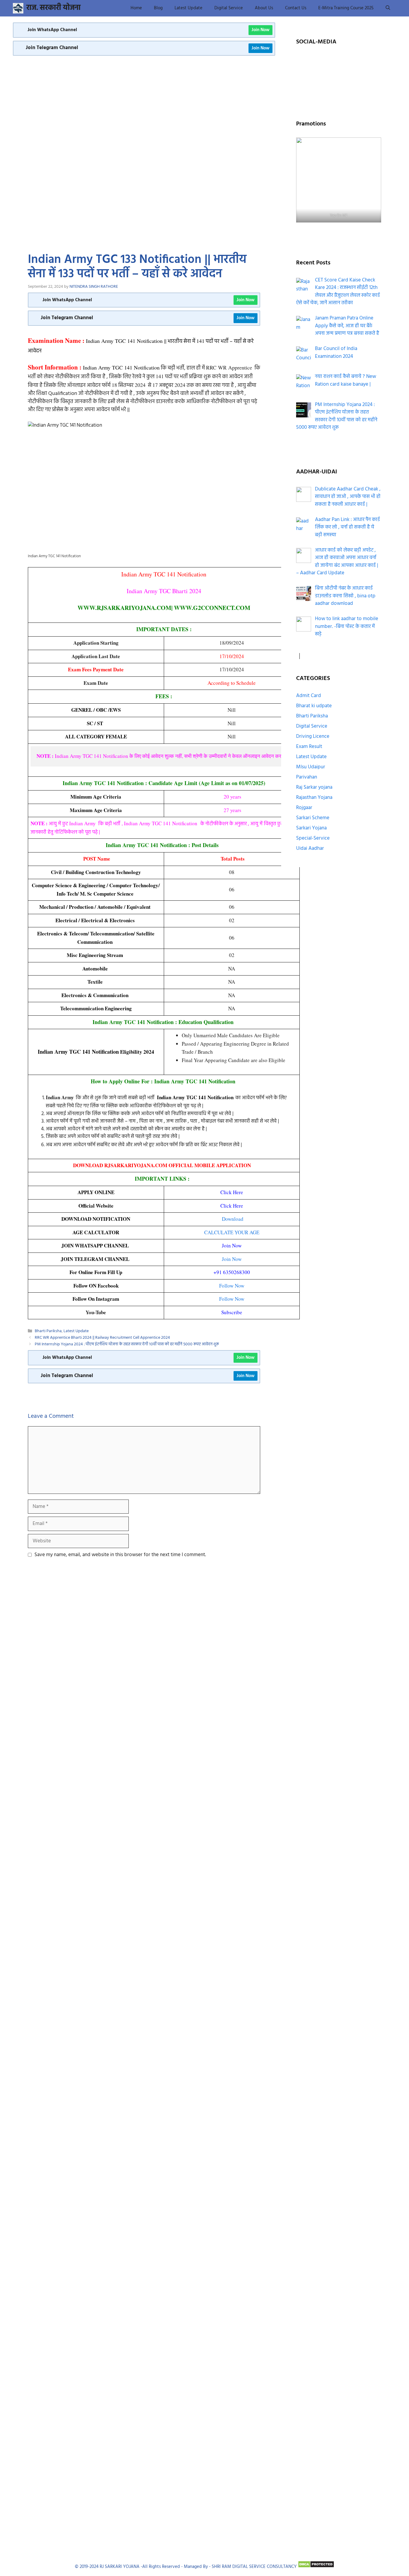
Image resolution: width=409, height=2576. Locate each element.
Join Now (260, 30)
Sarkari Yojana (311, 828)
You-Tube (322, 77)
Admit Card (309, 696)
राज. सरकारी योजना (53, 8)
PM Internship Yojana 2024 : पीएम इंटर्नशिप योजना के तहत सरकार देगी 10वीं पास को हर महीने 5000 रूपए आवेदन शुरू (127, 1345)
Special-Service (313, 838)
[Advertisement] (144, 100)
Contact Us (296, 8)
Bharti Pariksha (48, 1331)
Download (233, 1219)
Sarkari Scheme (313, 818)
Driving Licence (313, 736)
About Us (264, 8)
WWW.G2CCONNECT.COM (212, 608)
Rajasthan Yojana (314, 798)
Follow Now (232, 1286)
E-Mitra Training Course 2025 (346, 8)
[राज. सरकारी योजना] (18, 8)
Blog (158, 8)
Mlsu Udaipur (311, 767)
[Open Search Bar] (388, 8)
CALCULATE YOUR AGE (232, 1232)
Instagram (355, 62)
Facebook (322, 62)
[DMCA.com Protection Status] (316, 2567)
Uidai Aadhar (310, 848)
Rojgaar (304, 808)
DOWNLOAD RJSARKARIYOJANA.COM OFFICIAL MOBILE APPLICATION (162, 1165)
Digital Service (229, 8)
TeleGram (355, 77)
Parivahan (307, 777)
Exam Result (309, 747)
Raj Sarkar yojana (314, 787)
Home (136, 8)
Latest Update (188, 8)
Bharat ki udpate (314, 706)
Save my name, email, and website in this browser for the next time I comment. (120, 1555)
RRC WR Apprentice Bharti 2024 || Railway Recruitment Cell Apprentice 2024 (102, 1338)
